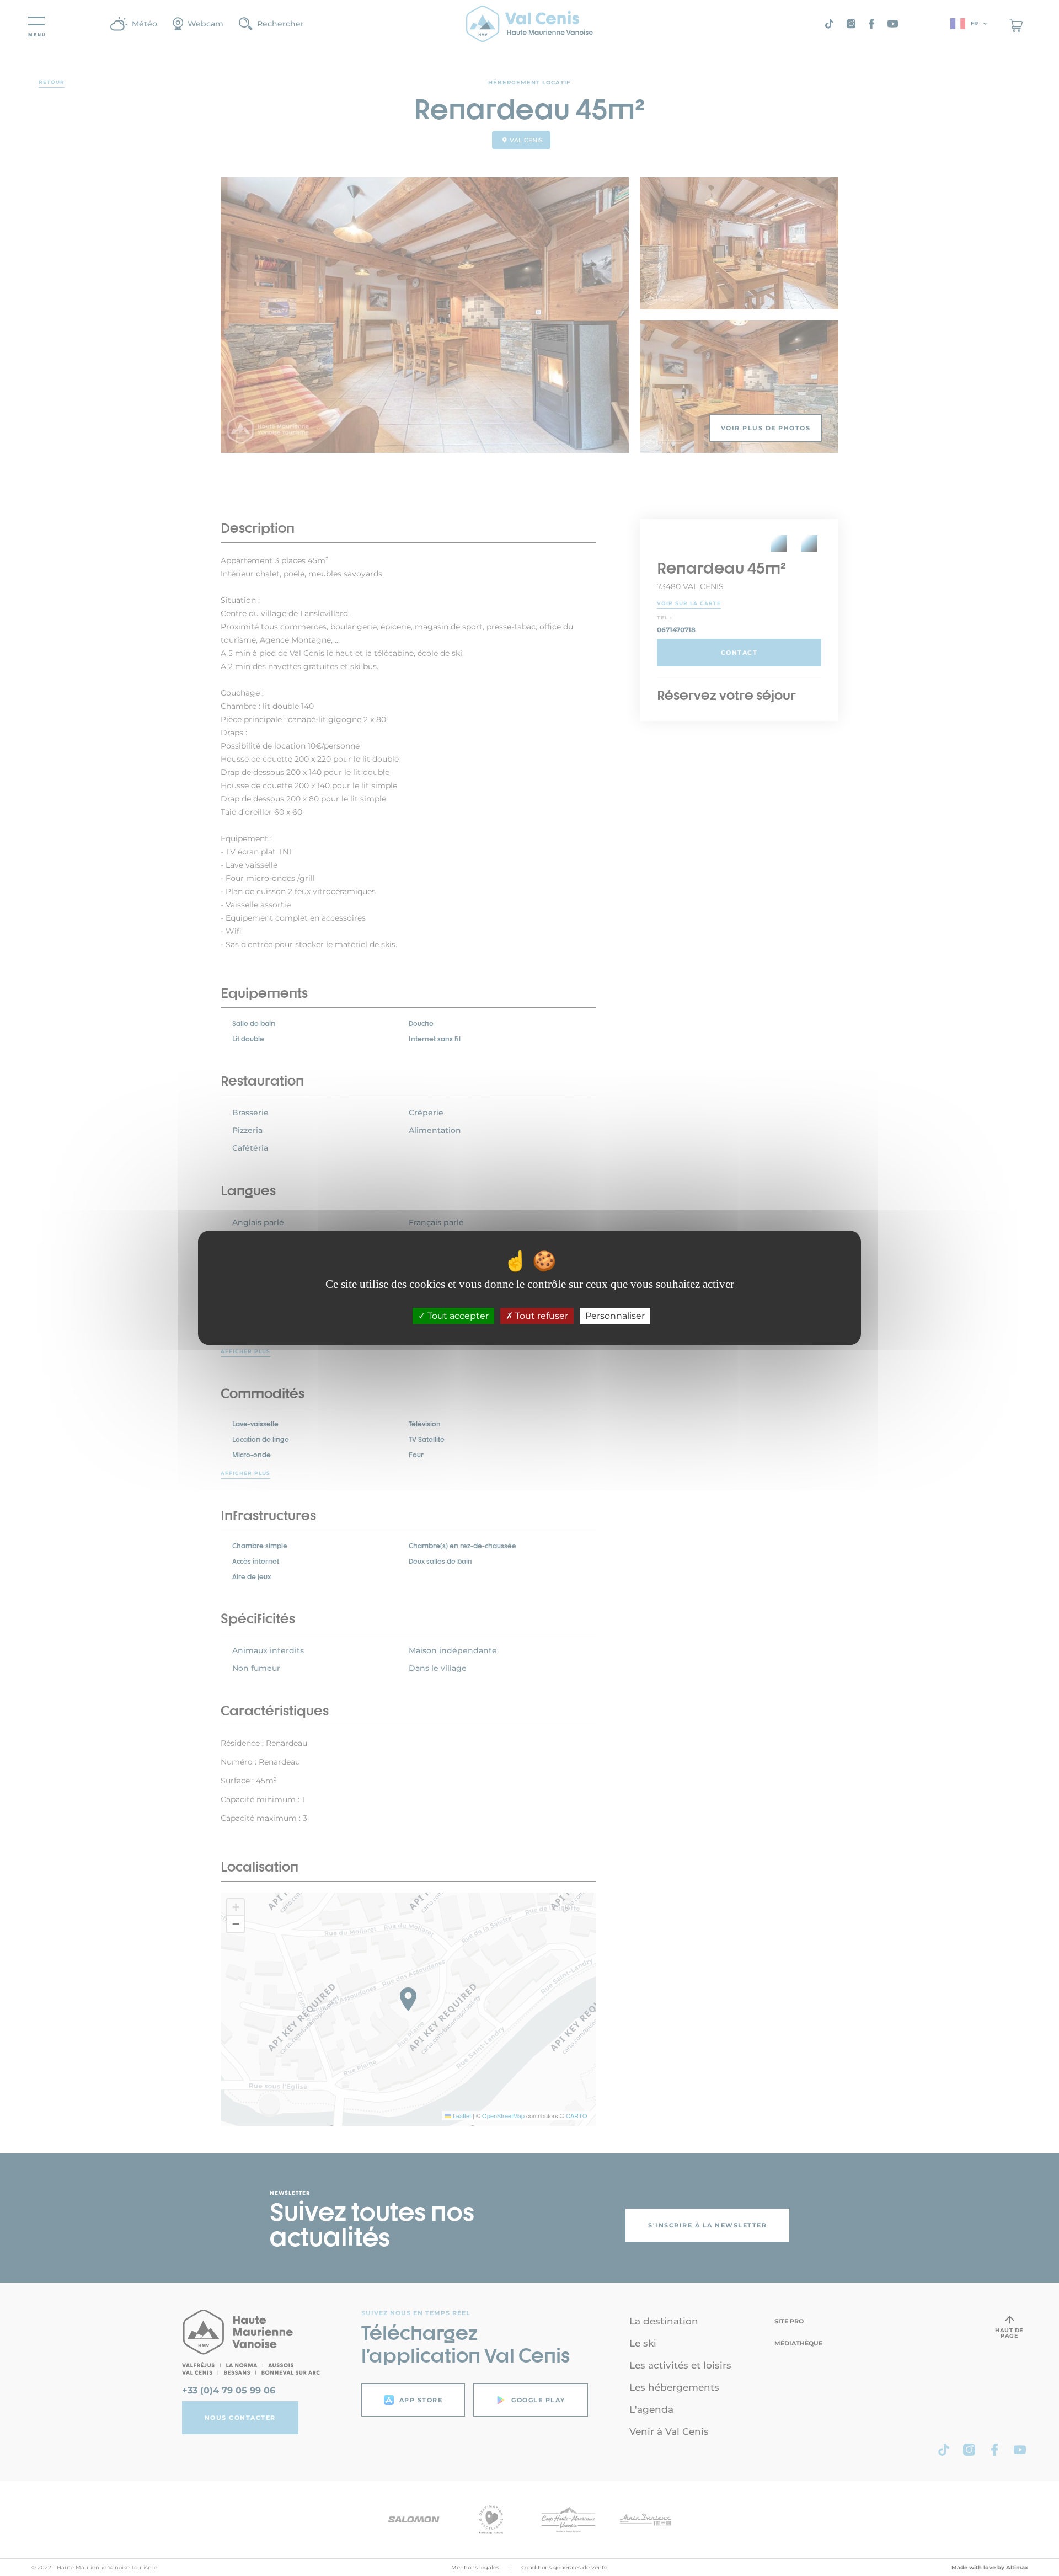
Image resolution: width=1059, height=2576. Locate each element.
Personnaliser (615, 1316)
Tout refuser (541, 1316)
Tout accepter (457, 1316)
